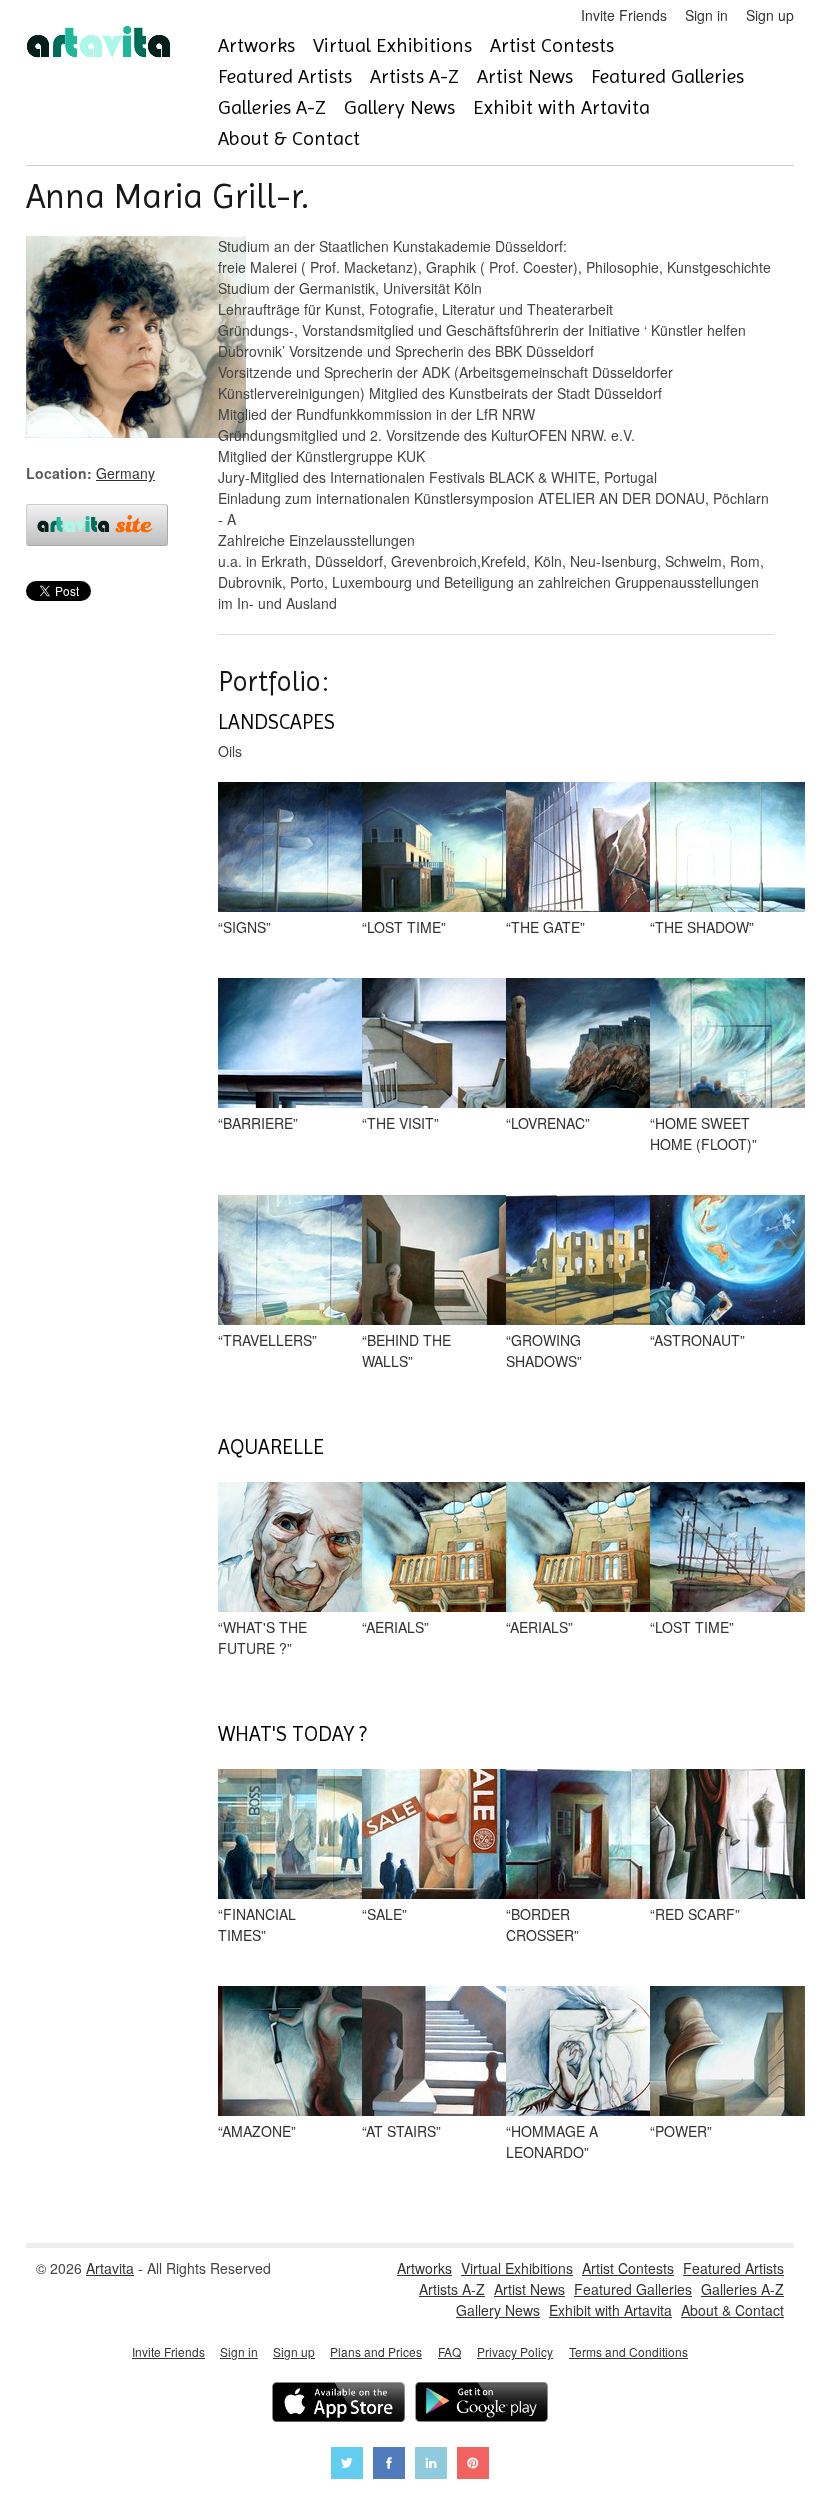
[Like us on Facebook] (389, 2465)
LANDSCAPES (276, 722)
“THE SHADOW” (702, 927)
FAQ (449, 2351)
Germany (125, 473)
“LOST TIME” (404, 927)
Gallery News (399, 107)
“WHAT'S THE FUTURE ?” (262, 1637)
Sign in (706, 15)
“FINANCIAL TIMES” (257, 1924)
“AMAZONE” (257, 2131)
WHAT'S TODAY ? (292, 1734)
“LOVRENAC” (548, 1123)
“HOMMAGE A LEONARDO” (552, 2141)
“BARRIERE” (258, 1123)
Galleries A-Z (272, 107)
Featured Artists (285, 76)
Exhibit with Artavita (561, 107)
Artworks (256, 45)
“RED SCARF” (695, 1914)
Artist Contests (552, 45)
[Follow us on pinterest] (473, 2465)
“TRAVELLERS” (267, 1340)
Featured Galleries (667, 76)
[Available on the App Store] (338, 2404)
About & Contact (289, 138)
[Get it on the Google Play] (481, 2404)
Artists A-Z (414, 76)
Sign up (770, 15)
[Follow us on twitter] (347, 2465)
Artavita (110, 2268)
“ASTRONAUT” (697, 1340)
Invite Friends (624, 15)
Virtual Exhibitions (392, 45)
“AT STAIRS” (401, 2131)
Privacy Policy (515, 2351)
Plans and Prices (376, 2351)
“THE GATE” (545, 927)
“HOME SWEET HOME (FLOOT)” (703, 1133)
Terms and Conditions (628, 2351)
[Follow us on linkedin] (431, 2465)
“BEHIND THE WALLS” (406, 1350)
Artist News (525, 76)
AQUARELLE (271, 1447)
